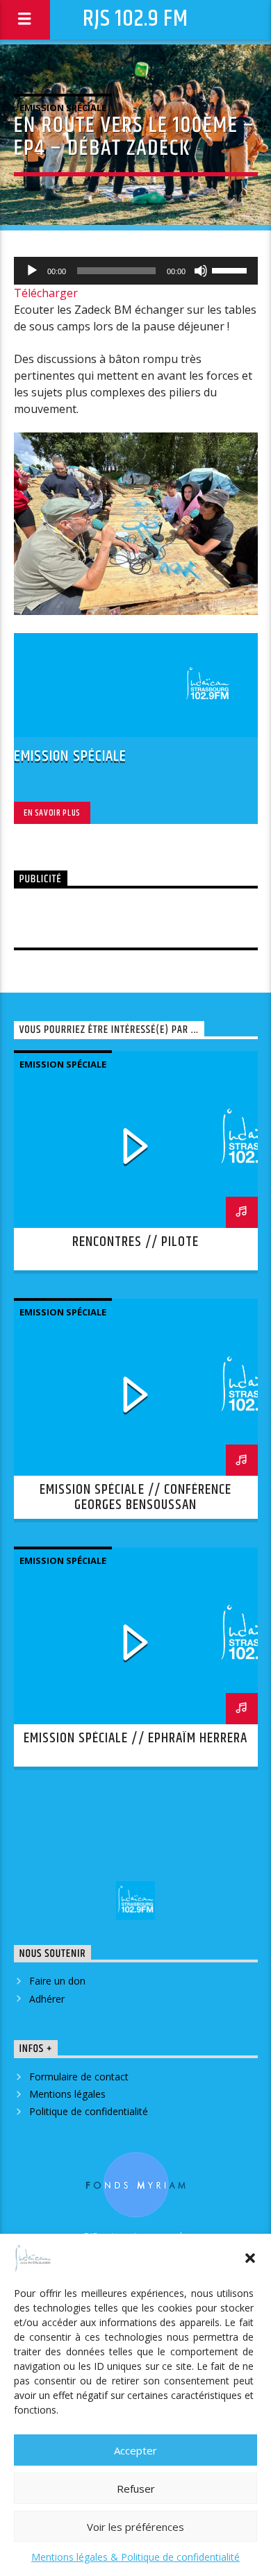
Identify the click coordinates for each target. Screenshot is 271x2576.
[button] (250, 2258)
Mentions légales (67, 2094)
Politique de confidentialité (89, 2111)
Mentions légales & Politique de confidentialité (135, 2557)
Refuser (136, 2489)
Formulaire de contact (79, 2077)
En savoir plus (52, 813)
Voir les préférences (135, 2527)
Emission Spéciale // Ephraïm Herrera (135, 1738)
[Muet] (201, 271)
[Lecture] (32, 271)
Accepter (135, 2450)
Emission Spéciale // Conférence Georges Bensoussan (135, 1497)
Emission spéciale (63, 108)
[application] (136, 271)
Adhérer (47, 1999)
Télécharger (46, 293)
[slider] (231, 269)
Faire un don (57, 1981)
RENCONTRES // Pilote (136, 1242)
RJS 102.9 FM (135, 19)
